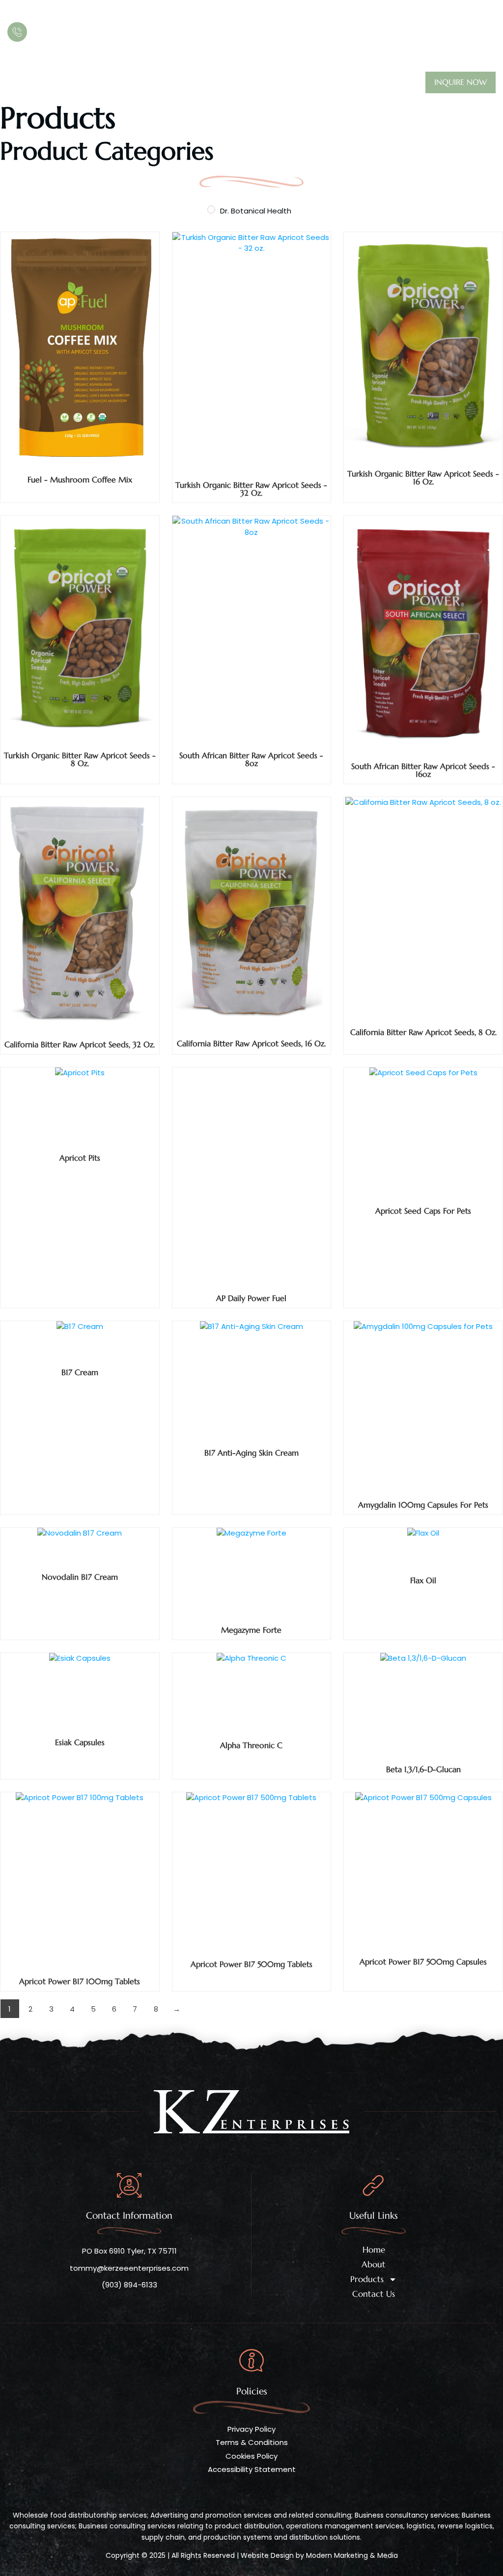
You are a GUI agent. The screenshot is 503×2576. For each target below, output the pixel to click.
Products (110, 83)
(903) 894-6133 (71, 32)
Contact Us (181, 83)
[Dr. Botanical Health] (211, 210)
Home (19, 83)
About (62, 83)
